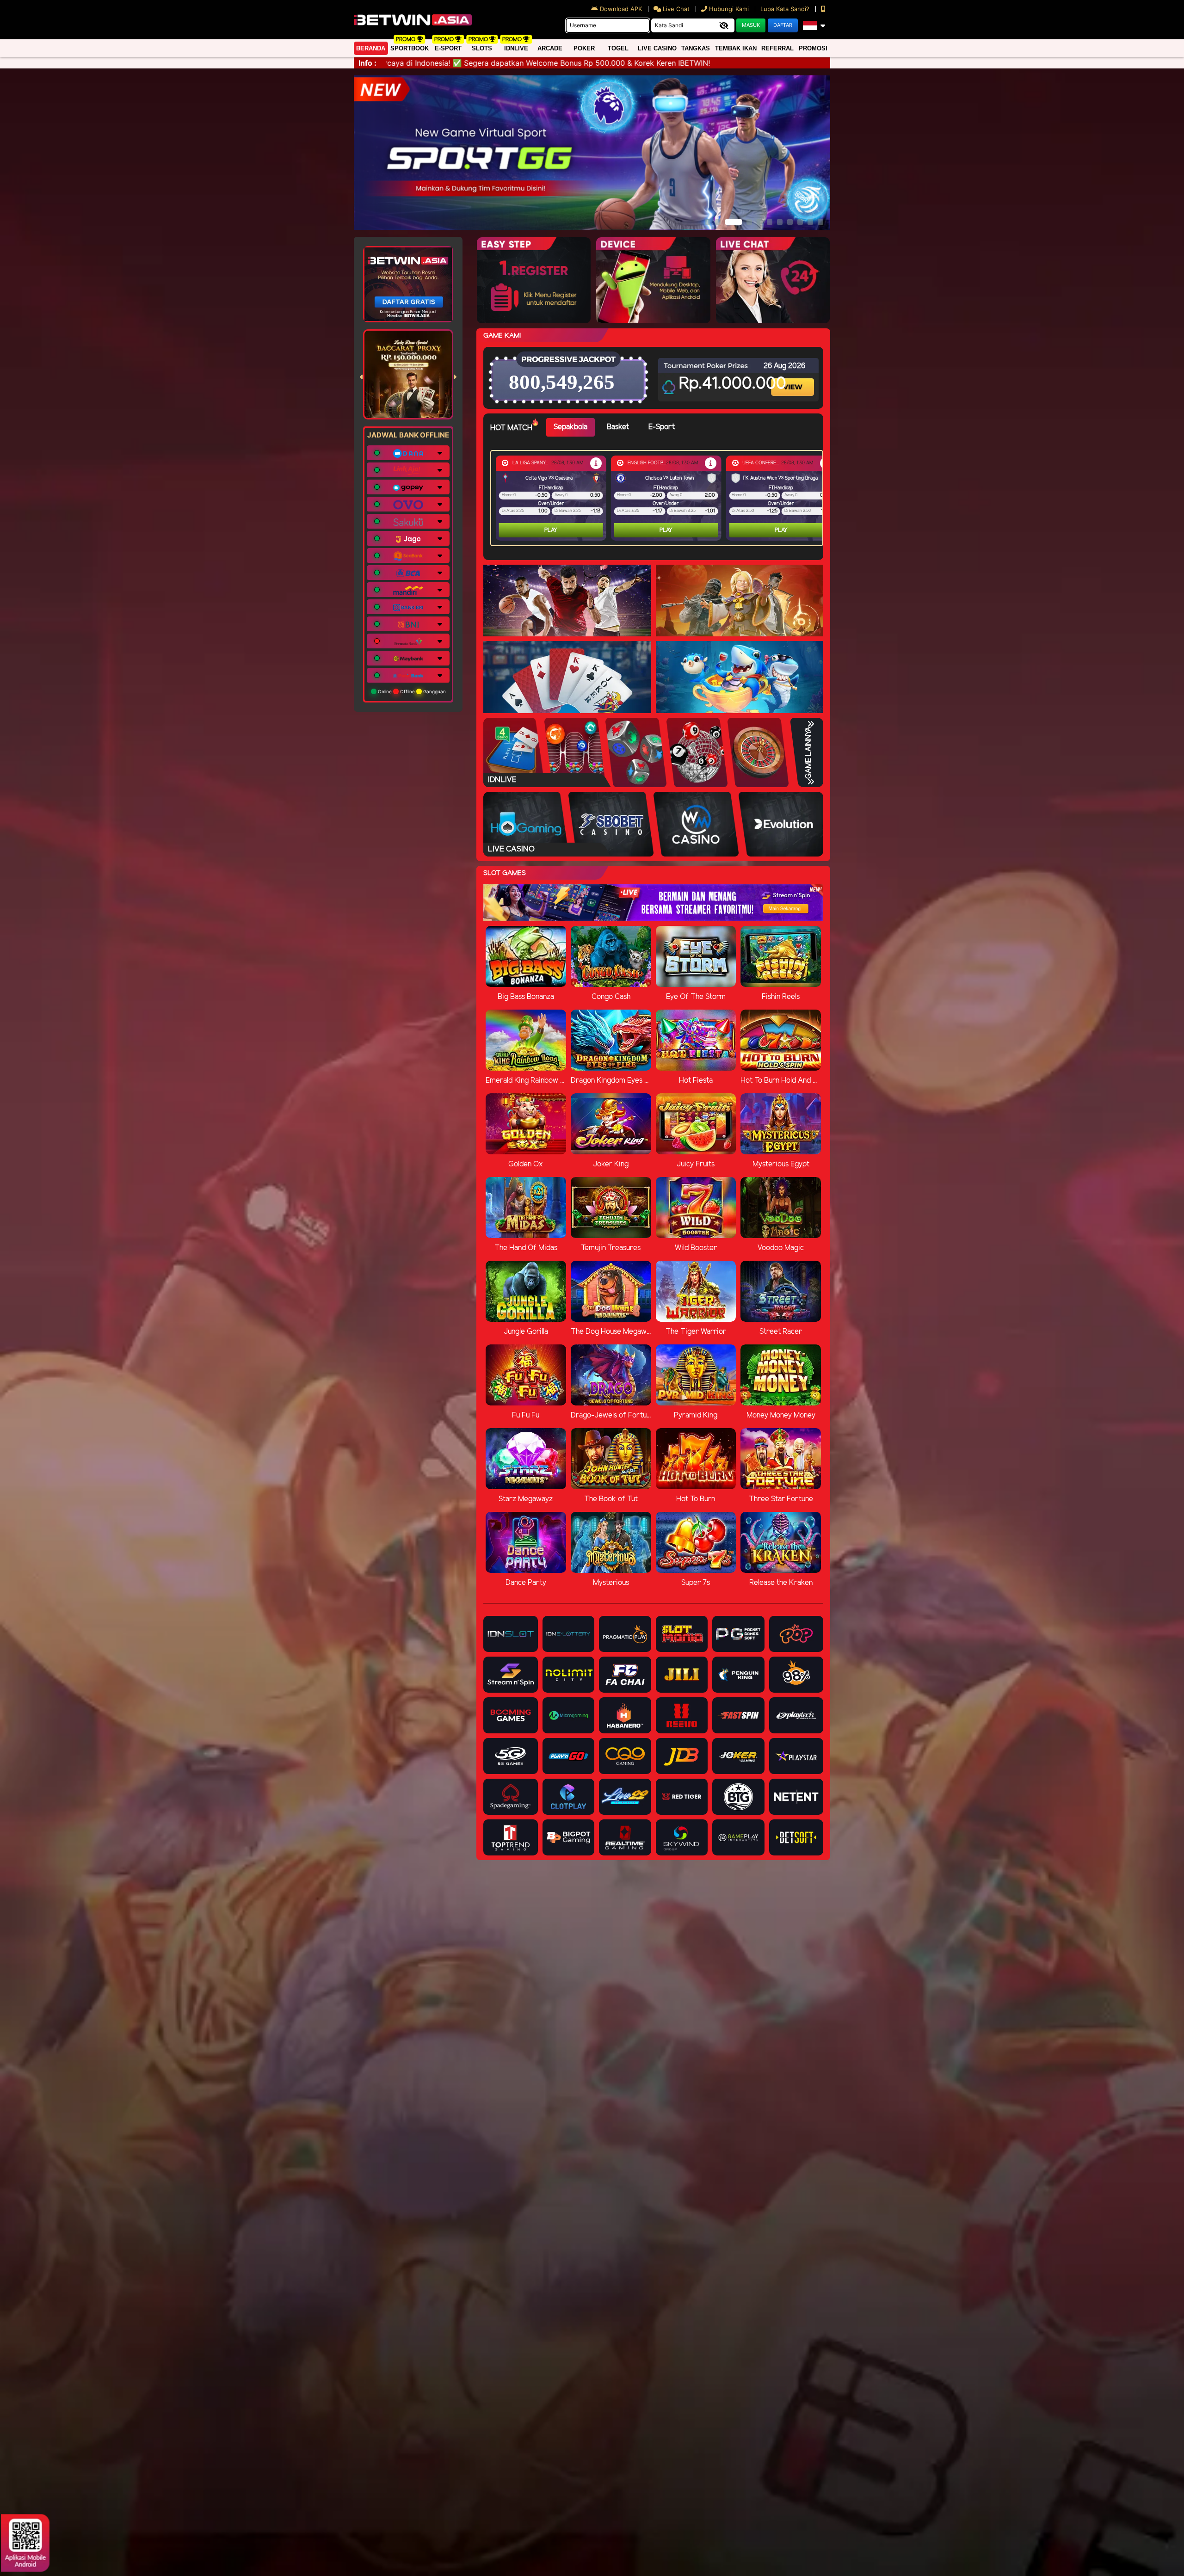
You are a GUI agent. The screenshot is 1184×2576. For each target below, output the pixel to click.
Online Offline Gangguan (411, 691)
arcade (550, 48)
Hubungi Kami (729, 9)
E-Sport (448, 48)
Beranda (371, 48)
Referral (777, 48)
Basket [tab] (618, 427)
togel (618, 48)
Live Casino (657, 48)
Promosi (813, 48)
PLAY (551, 530)
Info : (367, 63)
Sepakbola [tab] (570, 427)
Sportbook (410, 48)
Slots (482, 48)
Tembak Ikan (736, 48)
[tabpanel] (659, 498)
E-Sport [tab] (662, 427)
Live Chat (675, 9)
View (794, 379)
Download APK (621, 9)
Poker (584, 48)
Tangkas (696, 48)
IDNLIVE (516, 48)
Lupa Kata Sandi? (786, 9)
